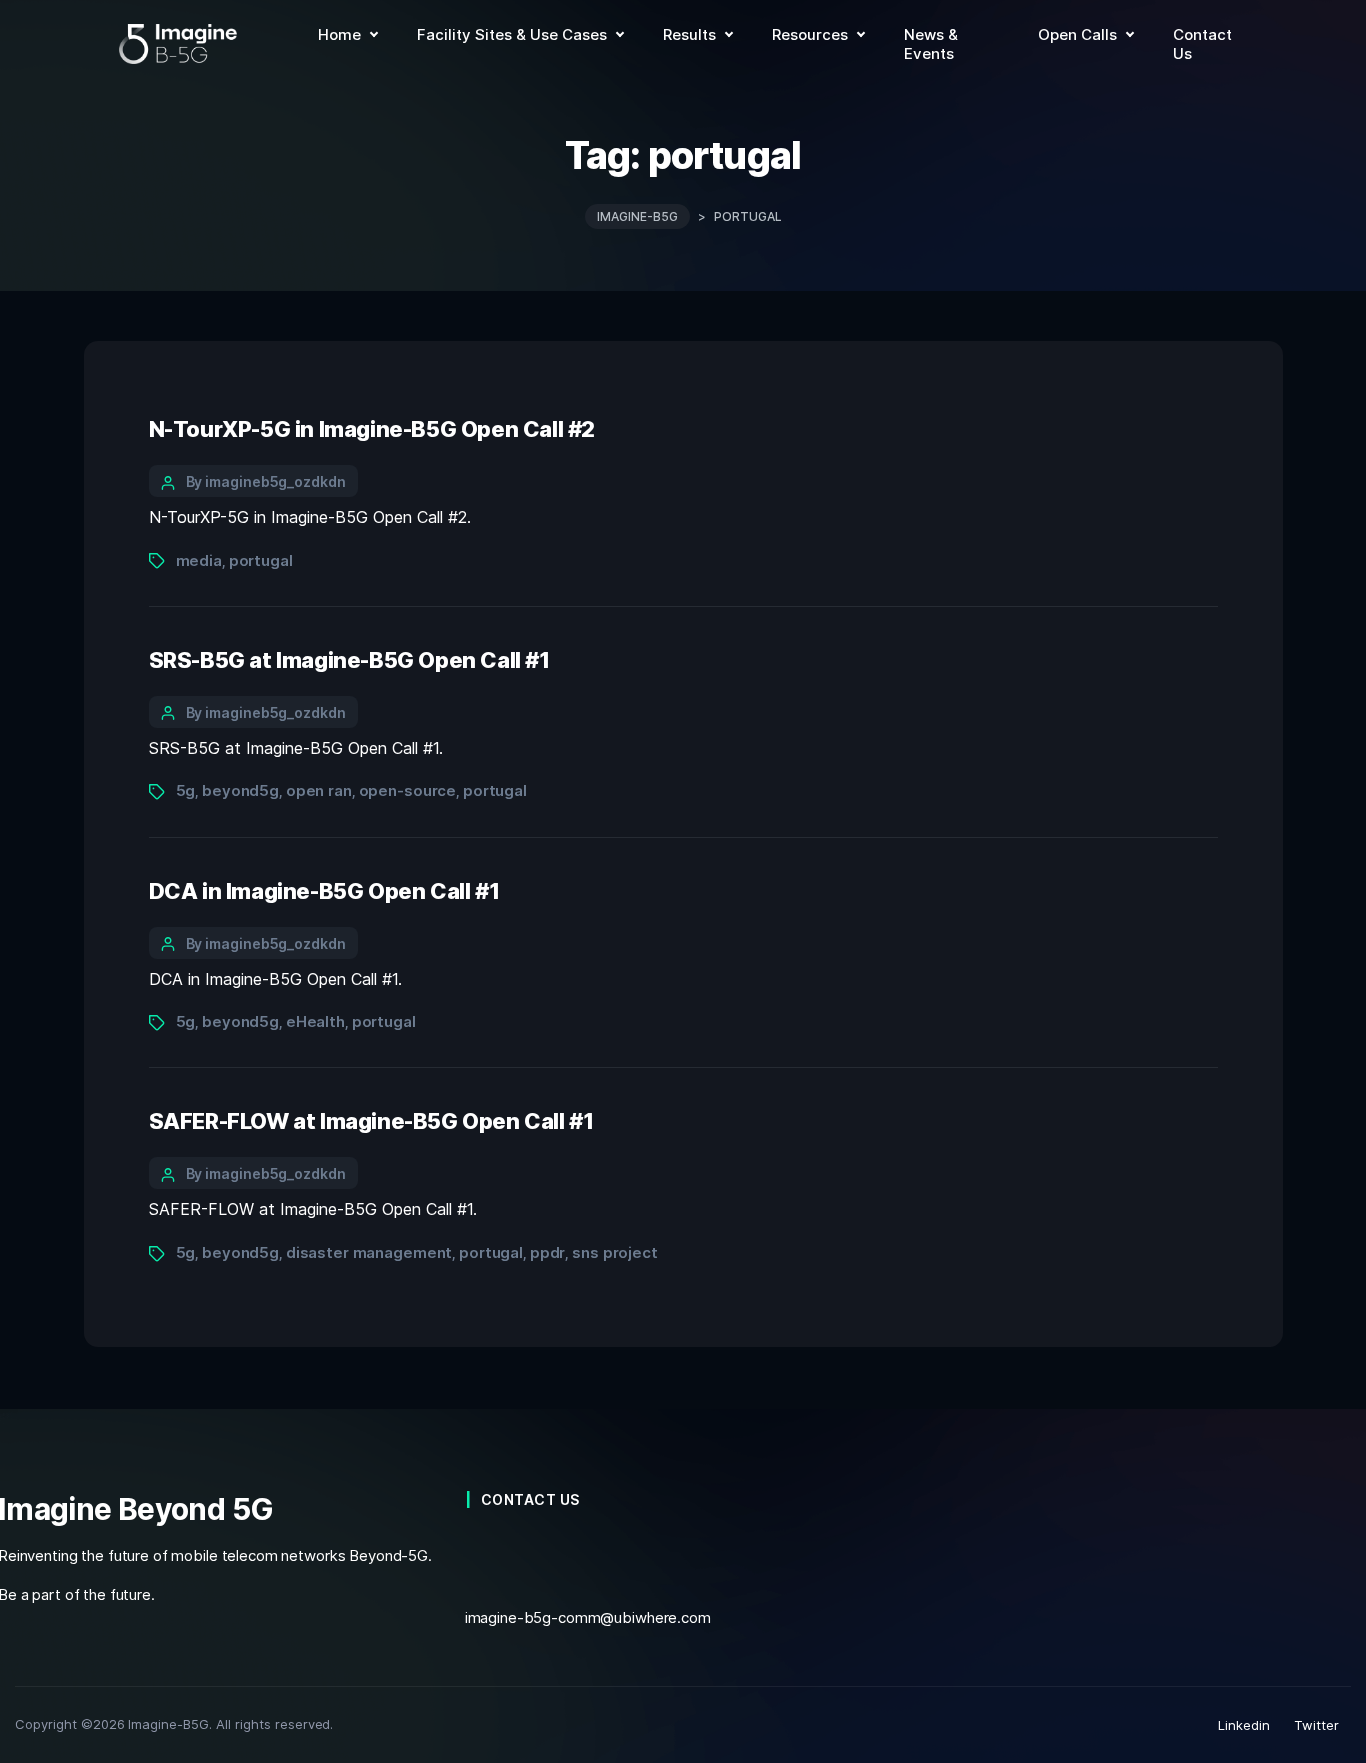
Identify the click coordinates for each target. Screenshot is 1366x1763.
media (199, 560)
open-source (408, 790)
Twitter (1316, 1725)
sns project (615, 1252)
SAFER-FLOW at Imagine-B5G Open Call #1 (374, 1121)
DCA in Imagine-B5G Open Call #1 (324, 891)
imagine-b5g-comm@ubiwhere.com (588, 1617)
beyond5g (240, 790)
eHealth (315, 1021)
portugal (261, 560)
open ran (319, 790)
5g (186, 790)
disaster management (369, 1252)
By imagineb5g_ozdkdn (266, 481)
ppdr (547, 1252)
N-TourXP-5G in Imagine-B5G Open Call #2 (372, 429)
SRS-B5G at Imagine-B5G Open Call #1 (349, 660)
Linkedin (1244, 1725)
